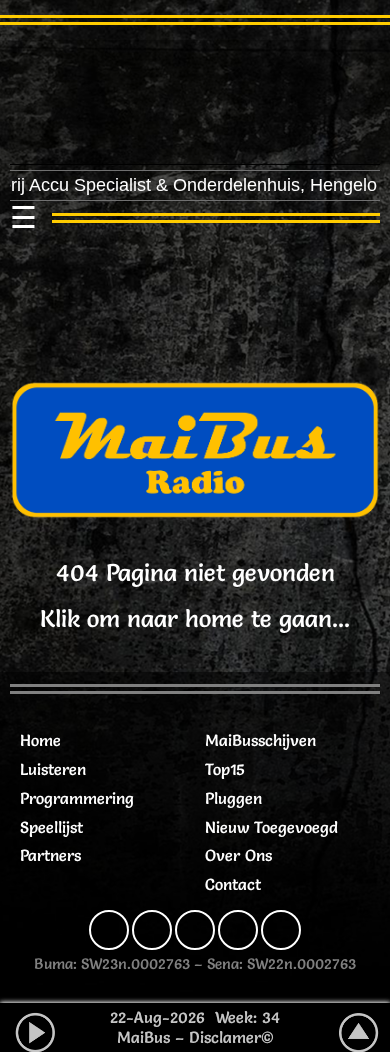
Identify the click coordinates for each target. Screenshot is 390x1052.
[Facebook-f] (109, 930)
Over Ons (238, 855)
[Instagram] (152, 930)
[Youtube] (281, 930)
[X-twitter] (195, 930)
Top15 (225, 769)
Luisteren (53, 769)
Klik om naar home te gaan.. (192, 618)
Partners (50, 855)
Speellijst (51, 827)
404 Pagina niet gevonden (195, 572)
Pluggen (233, 798)
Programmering (77, 798)
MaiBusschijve (256, 740)
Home (40, 740)
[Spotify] (238, 930)
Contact (233, 884)
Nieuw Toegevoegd (271, 827)
